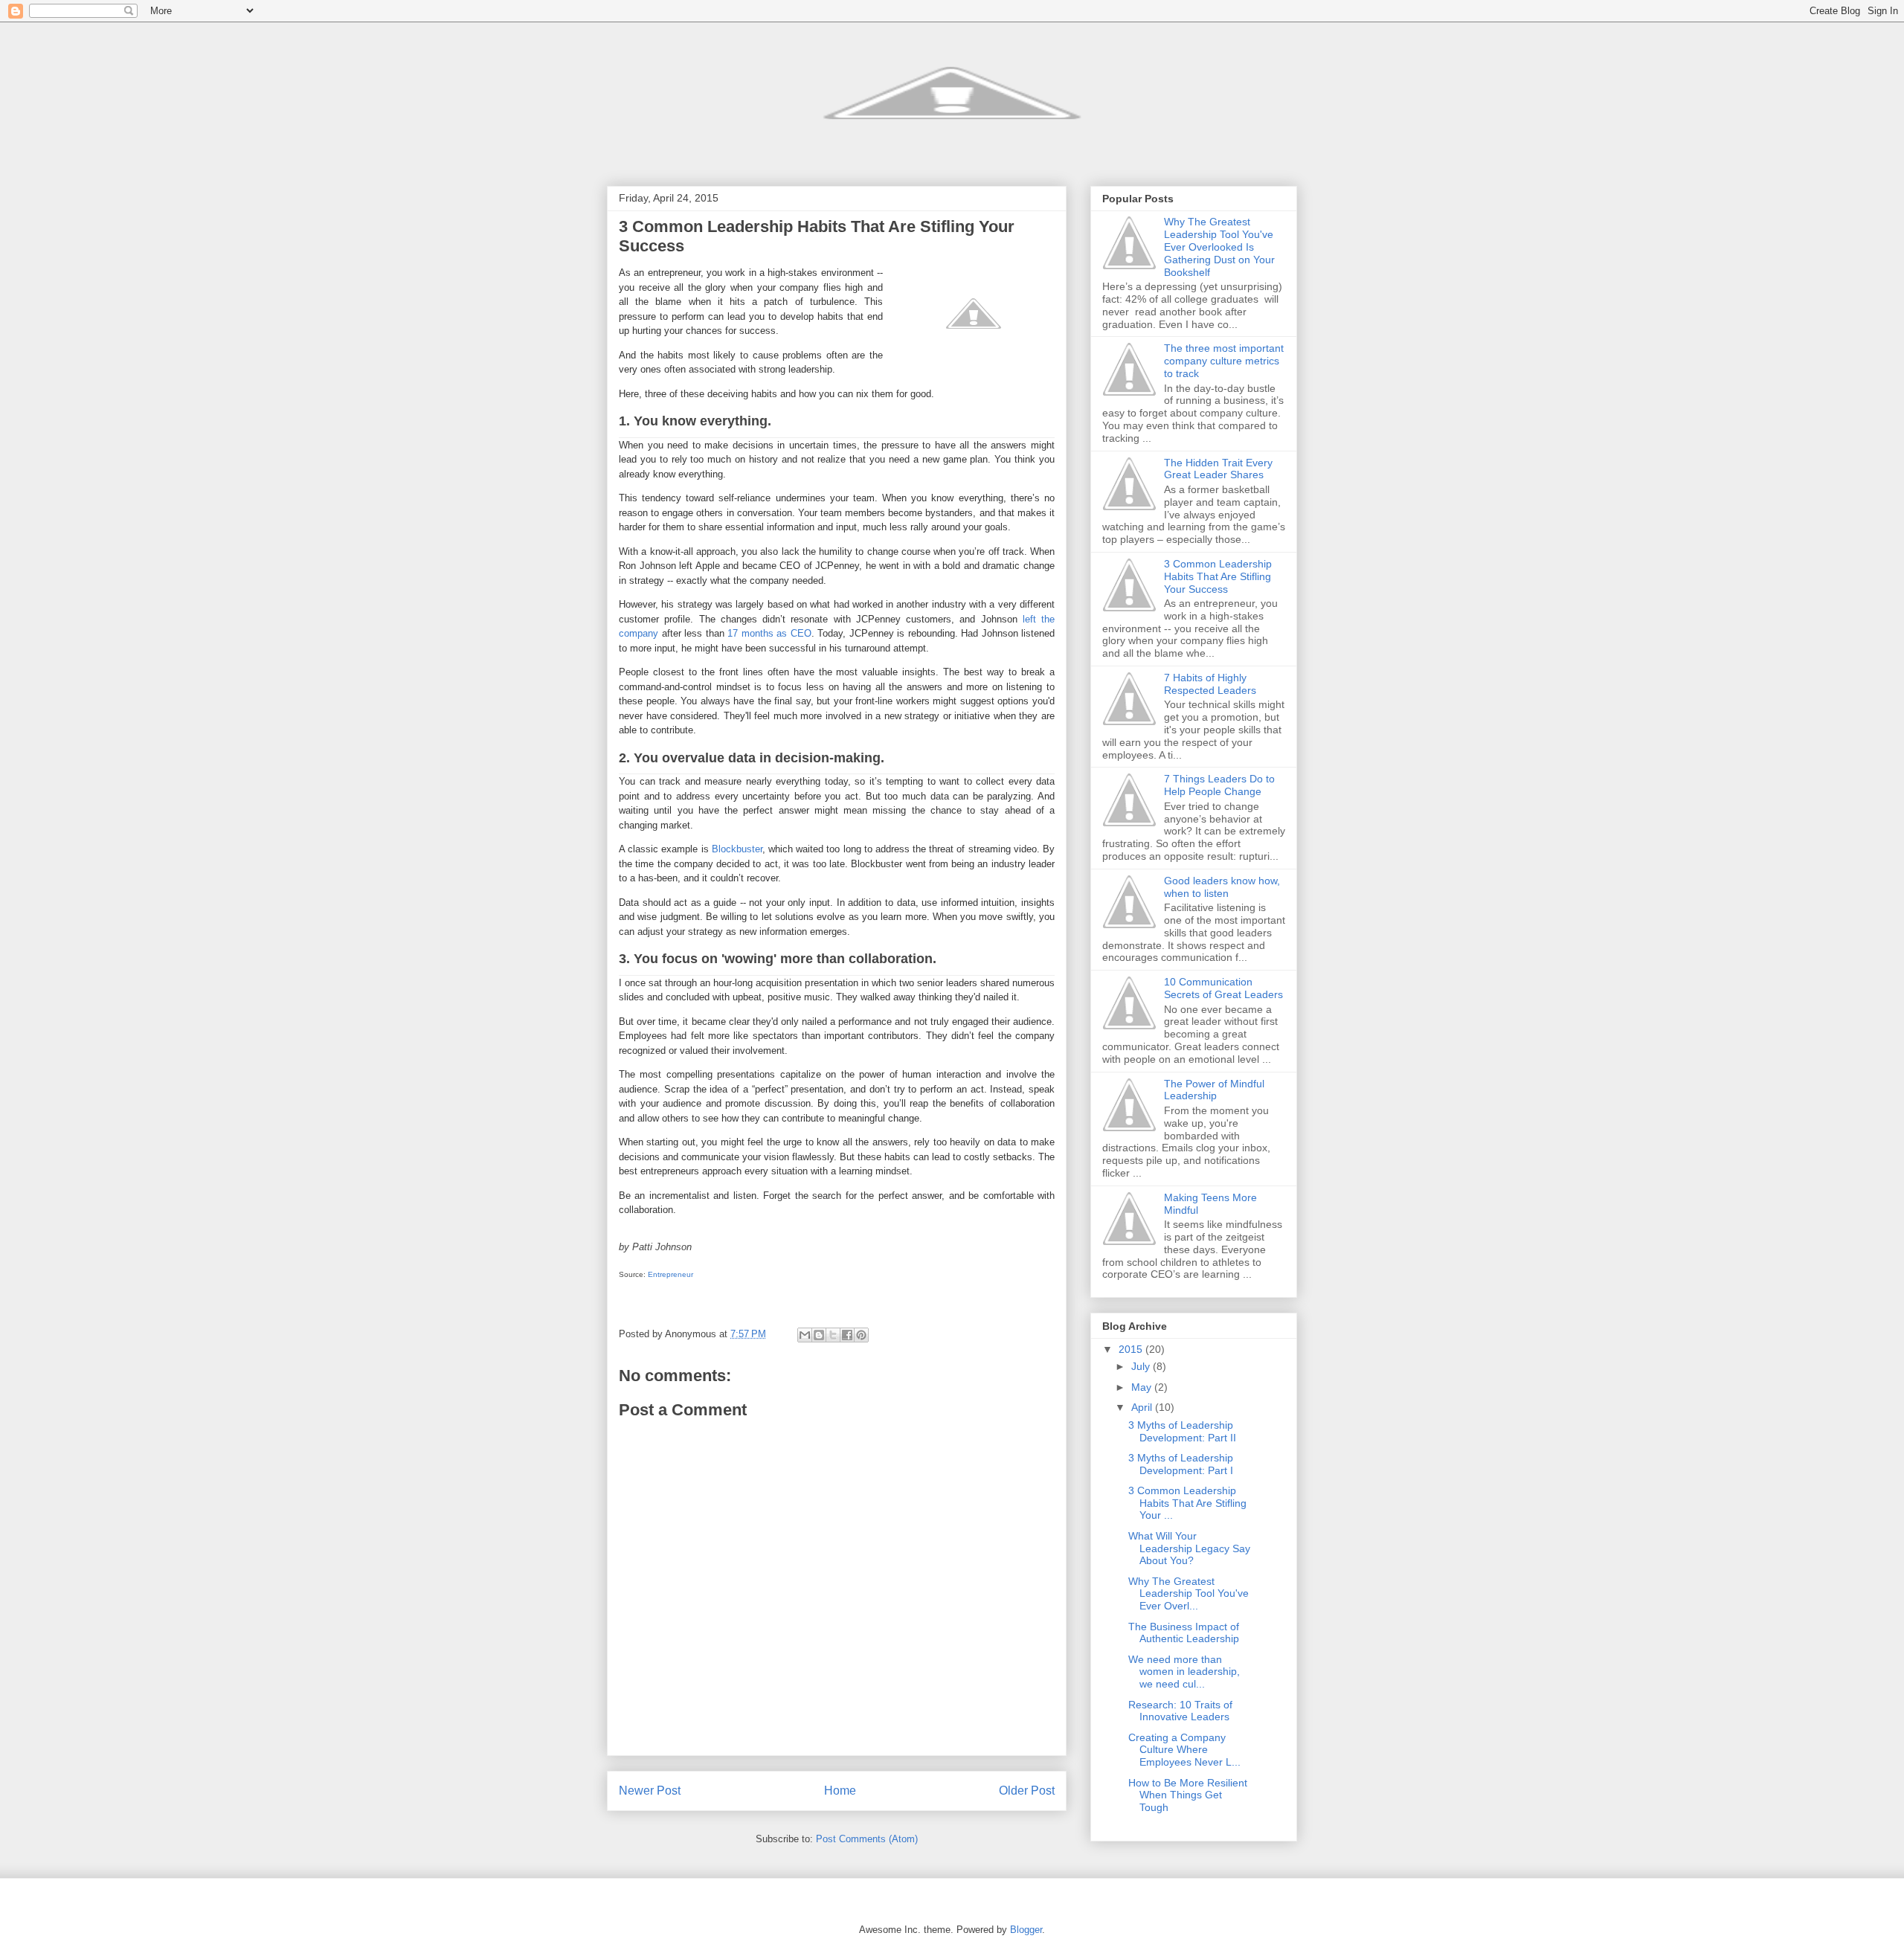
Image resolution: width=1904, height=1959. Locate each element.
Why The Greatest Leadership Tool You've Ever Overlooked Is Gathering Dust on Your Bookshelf (1219, 247)
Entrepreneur (670, 1274)
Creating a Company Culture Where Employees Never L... (1184, 1750)
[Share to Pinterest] (861, 1335)
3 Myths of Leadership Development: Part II (1182, 1431)
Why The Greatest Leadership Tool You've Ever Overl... (1189, 1594)
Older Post (1027, 1791)
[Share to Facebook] (847, 1335)
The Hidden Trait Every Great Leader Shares (1218, 469)
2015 (1132, 1349)
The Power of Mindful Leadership (1214, 1090)
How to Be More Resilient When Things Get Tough (1188, 1795)
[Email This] (805, 1335)
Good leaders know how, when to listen (1222, 887)
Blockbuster (737, 849)
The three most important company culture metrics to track (1224, 361)
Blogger (1026, 1930)
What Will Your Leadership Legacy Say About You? (1189, 1548)
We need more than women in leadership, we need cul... (1184, 1672)
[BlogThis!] (819, 1335)
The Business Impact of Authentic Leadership (1184, 1633)
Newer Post (650, 1791)
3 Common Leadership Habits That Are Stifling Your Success (1218, 576)
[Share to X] (833, 1335)
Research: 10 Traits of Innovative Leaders (1180, 1711)
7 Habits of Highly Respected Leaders (1210, 684)
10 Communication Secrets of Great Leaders (1223, 988)
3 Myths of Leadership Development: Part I (1181, 1464)
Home (840, 1791)
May (1143, 1387)
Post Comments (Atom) (867, 1839)
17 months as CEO (769, 633)
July (1142, 1366)
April (1143, 1407)
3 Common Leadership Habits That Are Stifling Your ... (1187, 1503)
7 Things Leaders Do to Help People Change (1219, 785)
